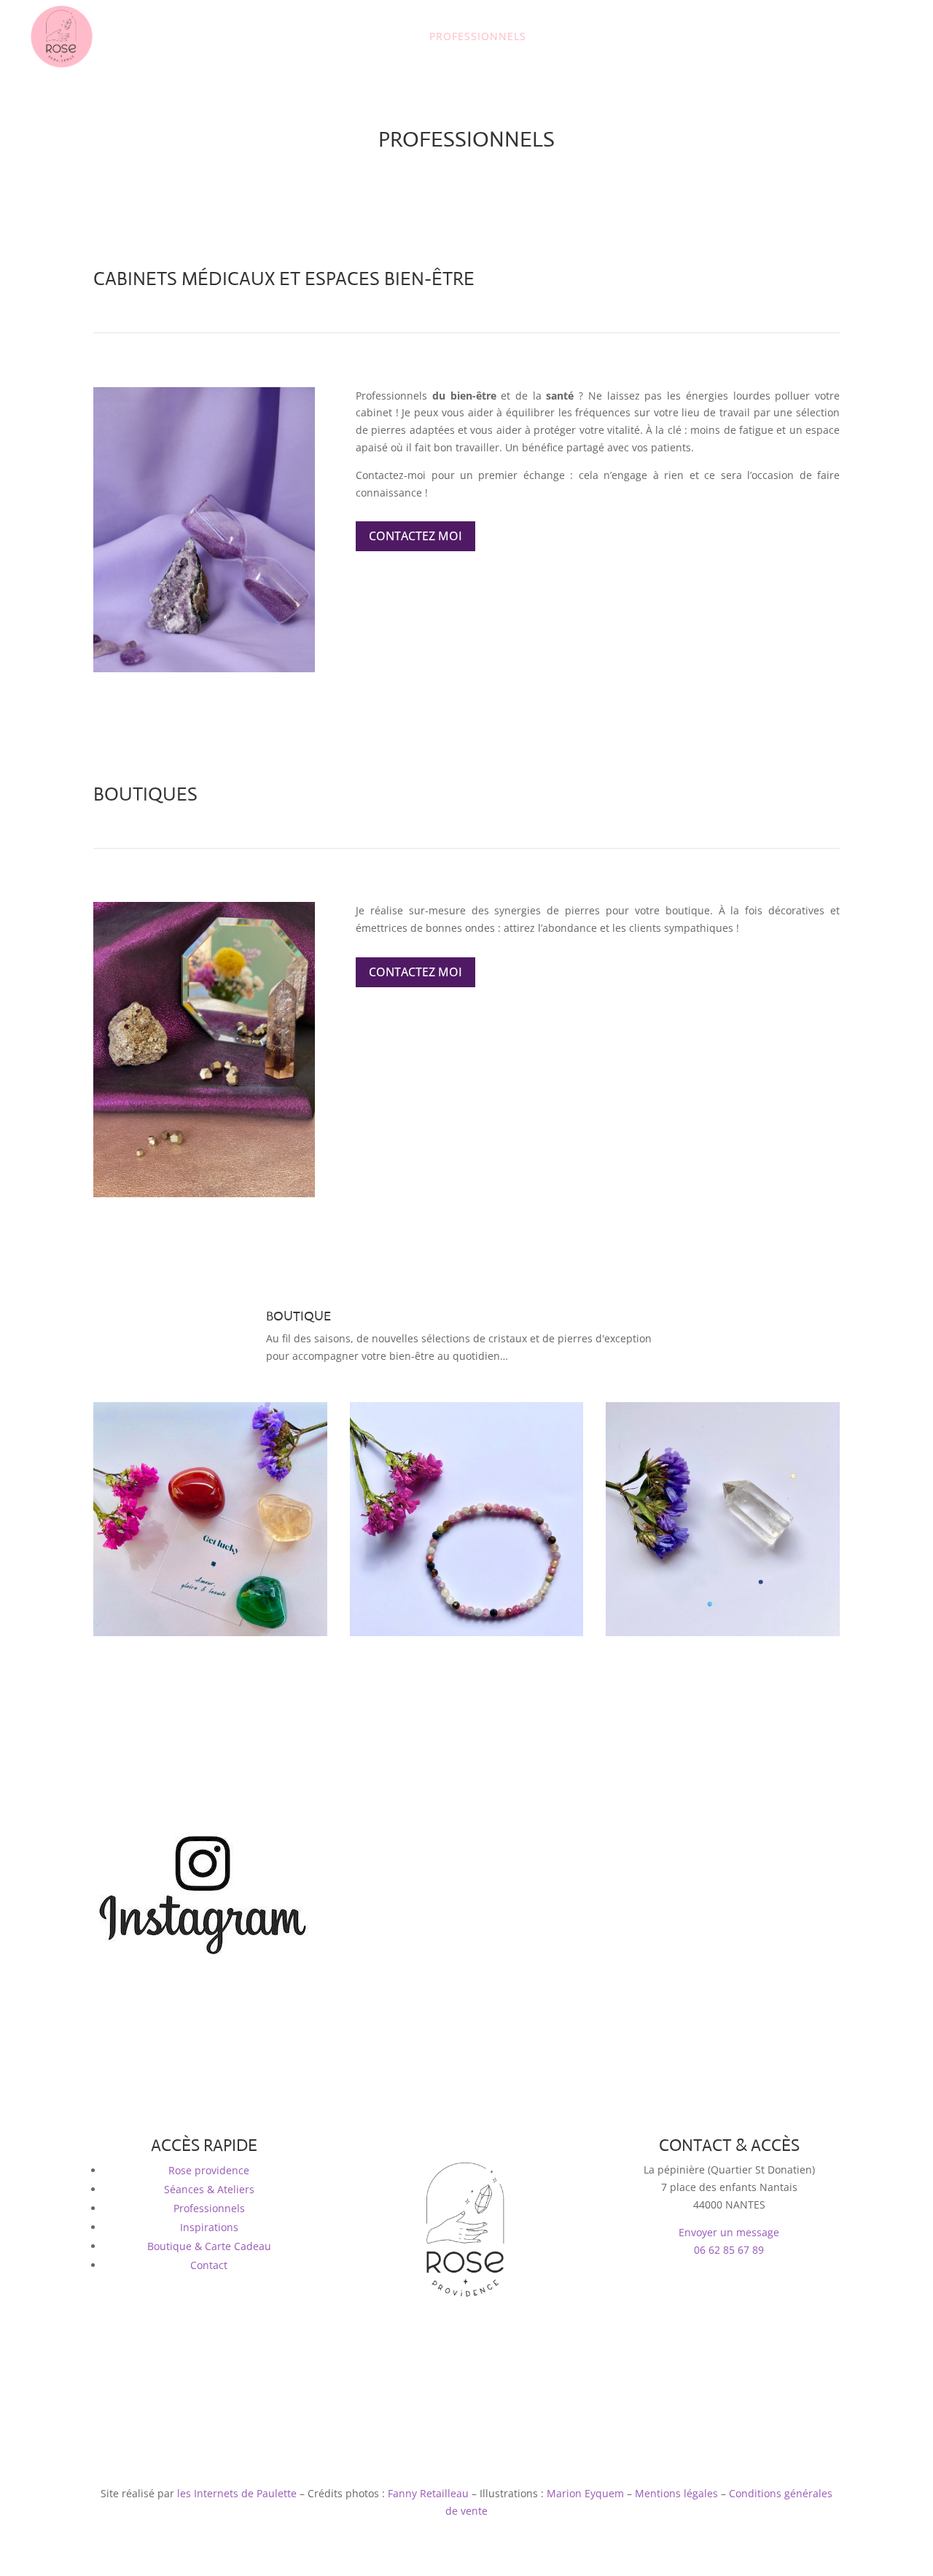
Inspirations (209, 2227)
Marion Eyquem (585, 2493)
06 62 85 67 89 (729, 2250)
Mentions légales (676, 2493)
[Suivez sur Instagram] (481, 2355)
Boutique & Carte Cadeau (209, 2246)
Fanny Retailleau (428, 2493)
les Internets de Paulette (237, 2493)
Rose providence (209, 2170)
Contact (209, 2265)
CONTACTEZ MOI (415, 536)
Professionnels (209, 2208)
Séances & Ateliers (209, 2189)
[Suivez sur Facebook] (452, 2355)
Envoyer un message (729, 2232)
